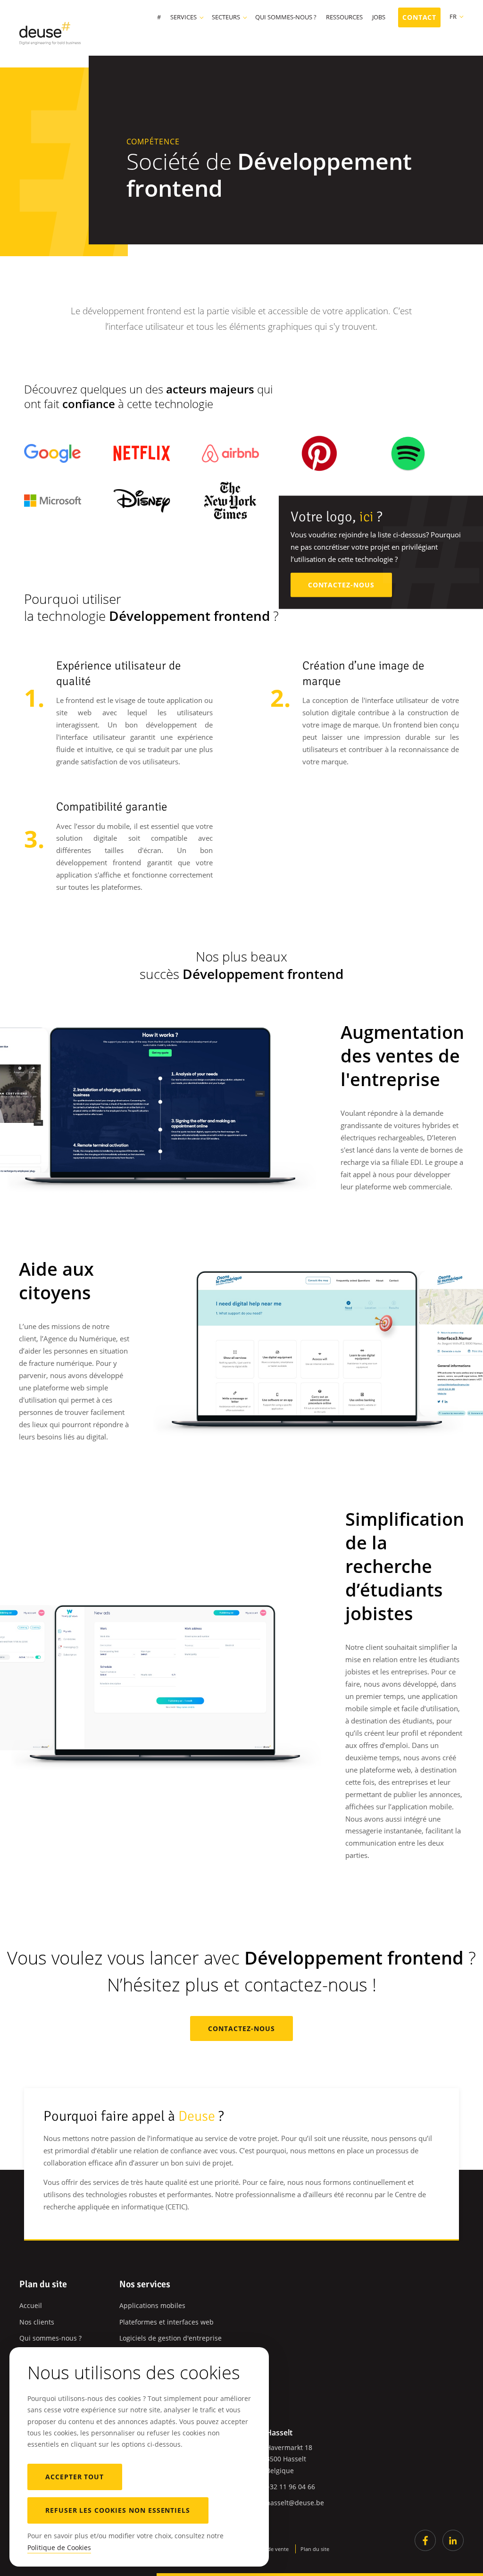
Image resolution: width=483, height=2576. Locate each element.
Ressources (344, 18)
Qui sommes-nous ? (286, 18)
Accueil (31, 2305)
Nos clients (37, 2322)
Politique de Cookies (59, 2547)
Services (183, 18)
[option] (159, 1100)
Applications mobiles (152, 2305)
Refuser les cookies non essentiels (118, 2510)
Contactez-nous (341, 585)
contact (420, 17)
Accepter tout (75, 2477)
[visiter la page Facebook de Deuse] (425, 2540)
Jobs (379, 18)
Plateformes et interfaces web (167, 2322)
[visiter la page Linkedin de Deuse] (453, 2540)
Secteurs (226, 18)
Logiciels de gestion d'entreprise (171, 2338)
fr (453, 17)
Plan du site (315, 2549)
